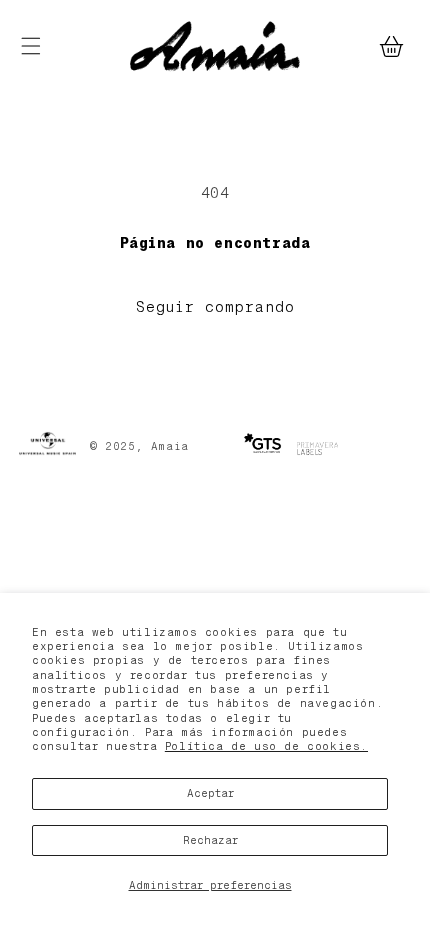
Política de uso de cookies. (266, 746)
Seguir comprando (215, 307)
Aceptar (210, 793)
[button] (30, 46)
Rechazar (210, 840)
